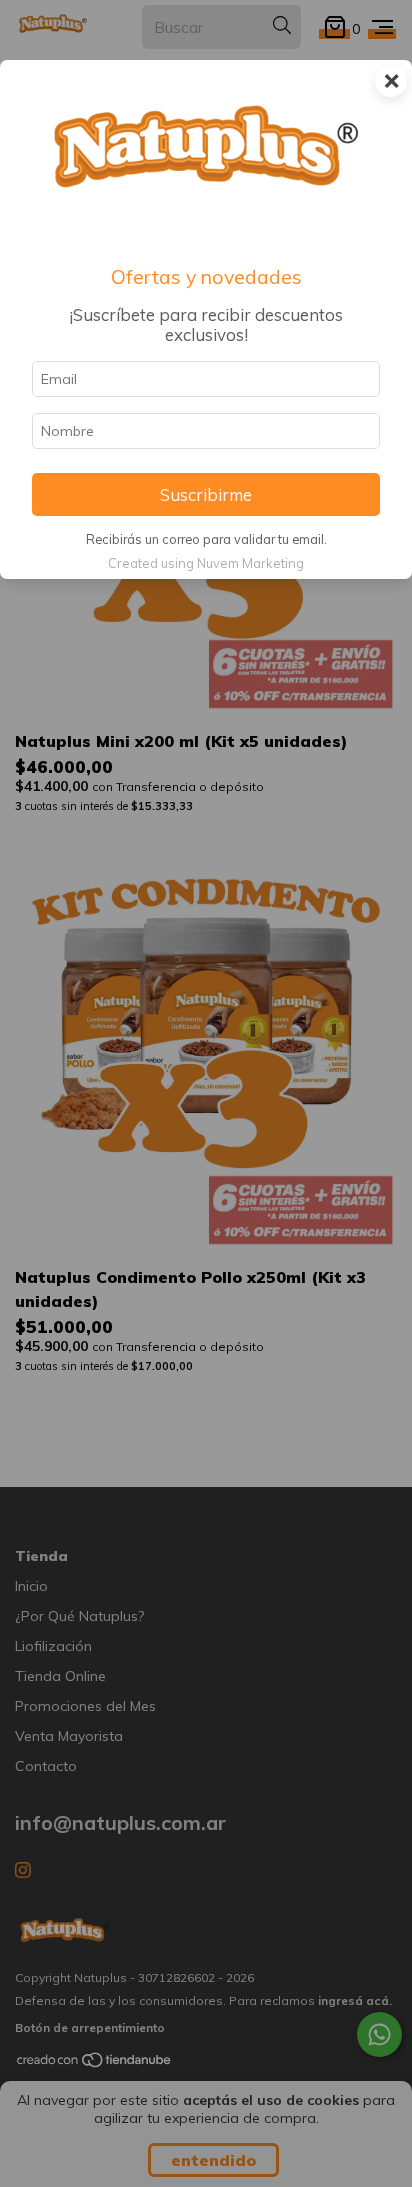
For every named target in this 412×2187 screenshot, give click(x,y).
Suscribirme (206, 494)
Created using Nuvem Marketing (206, 563)
